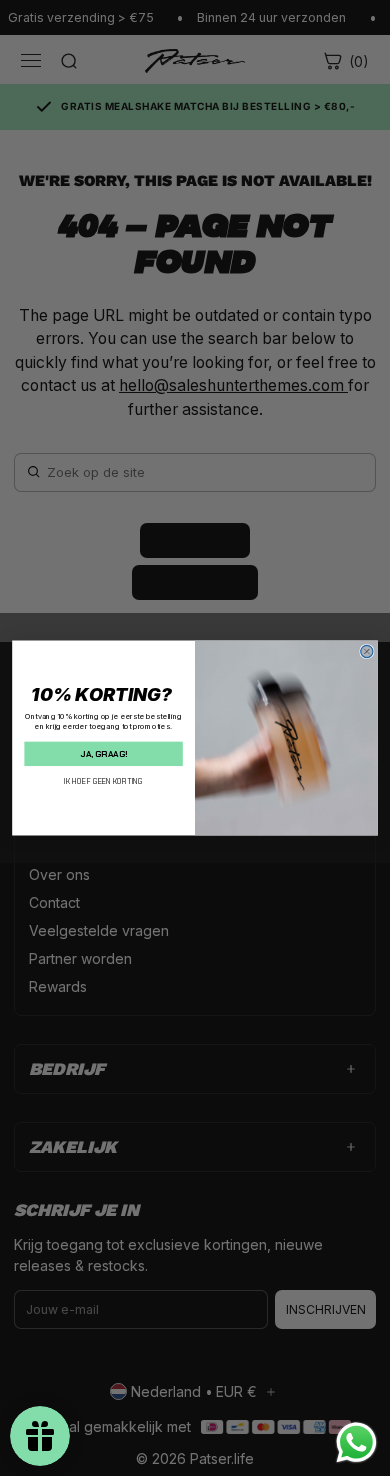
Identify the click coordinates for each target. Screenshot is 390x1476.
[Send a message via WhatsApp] (356, 1442)
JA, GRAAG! (103, 753)
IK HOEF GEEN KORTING (103, 782)
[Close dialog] (367, 651)
